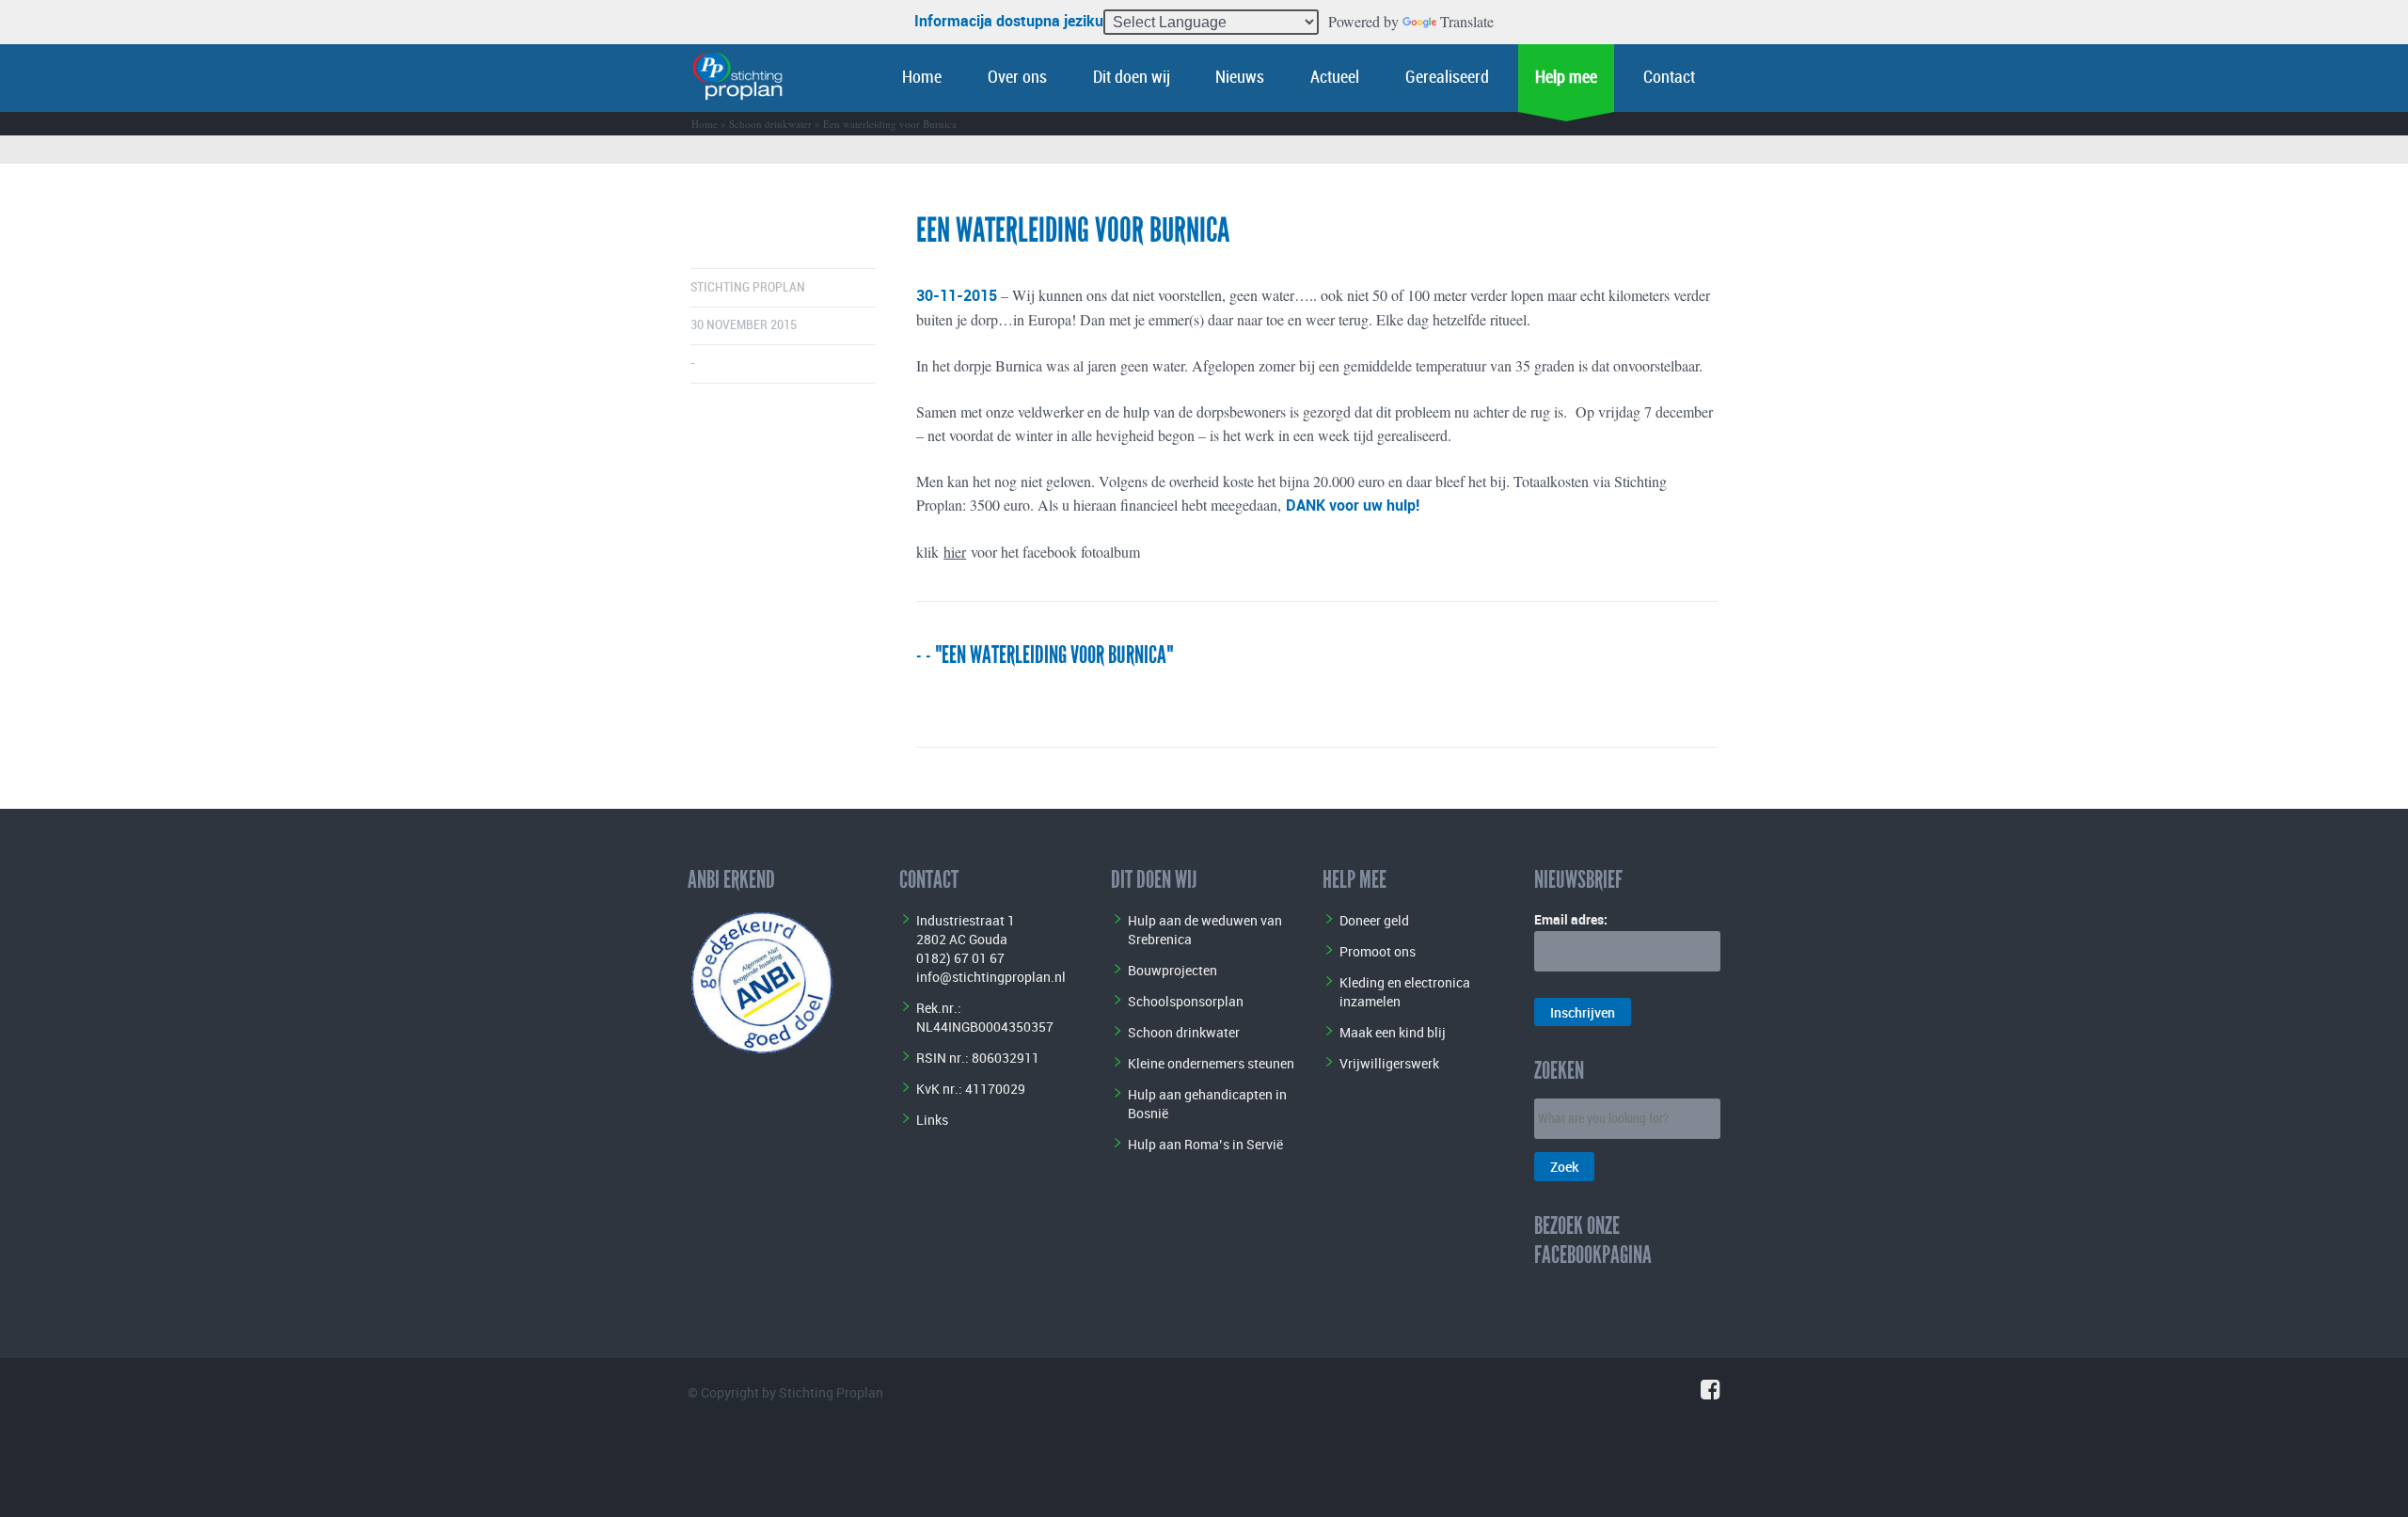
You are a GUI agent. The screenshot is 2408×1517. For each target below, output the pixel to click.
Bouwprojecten (1172, 970)
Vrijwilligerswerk (1389, 1063)
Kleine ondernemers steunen (1211, 1063)
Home (922, 78)
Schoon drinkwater (770, 124)
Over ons (1017, 78)
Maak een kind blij (1393, 1032)
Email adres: (1571, 919)
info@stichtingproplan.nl (991, 977)
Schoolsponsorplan (1186, 1001)
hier (955, 552)
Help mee (1566, 78)
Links (932, 1120)
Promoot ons (1378, 951)
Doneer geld (1374, 920)
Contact (1669, 78)
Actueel (1335, 78)
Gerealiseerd (1447, 78)
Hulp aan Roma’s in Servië (1205, 1144)
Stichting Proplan (748, 287)
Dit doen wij (1132, 78)
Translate (1467, 21)
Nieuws (1240, 78)
